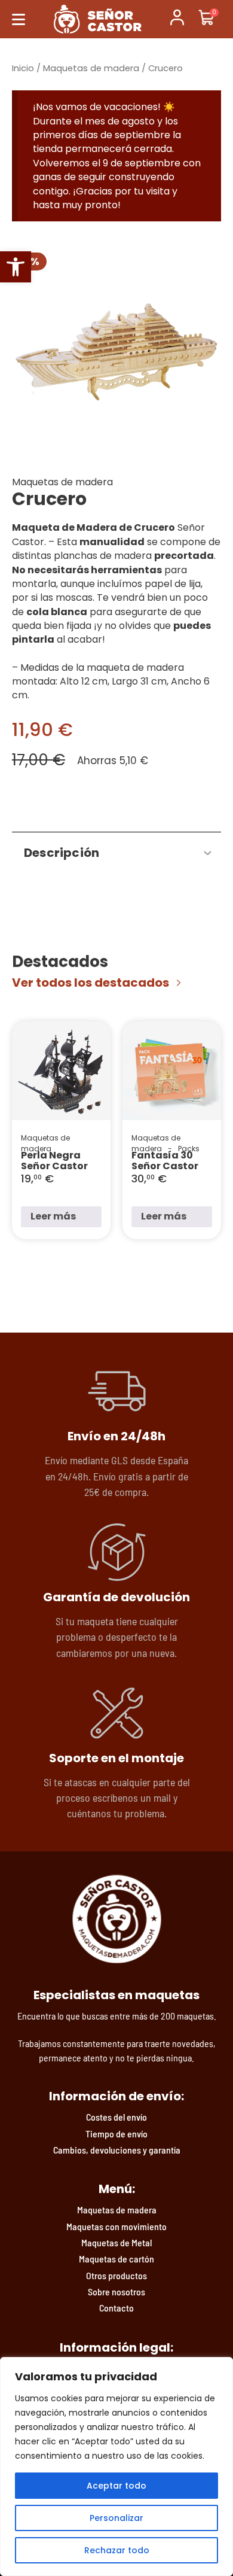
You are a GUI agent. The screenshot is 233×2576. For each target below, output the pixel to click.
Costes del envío (116, 2117)
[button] (16, 267)
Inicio (23, 68)
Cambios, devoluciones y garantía (117, 2150)
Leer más (53, 1216)
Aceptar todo (116, 2486)
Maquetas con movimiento (116, 2226)
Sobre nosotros (116, 2291)
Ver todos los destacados (91, 983)
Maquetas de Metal (116, 2242)
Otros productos (116, 2275)
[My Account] (177, 19)
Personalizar (116, 2518)
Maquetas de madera (91, 68)
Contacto (116, 2308)
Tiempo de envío (116, 2134)
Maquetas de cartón (116, 2259)
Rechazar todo (117, 2550)
